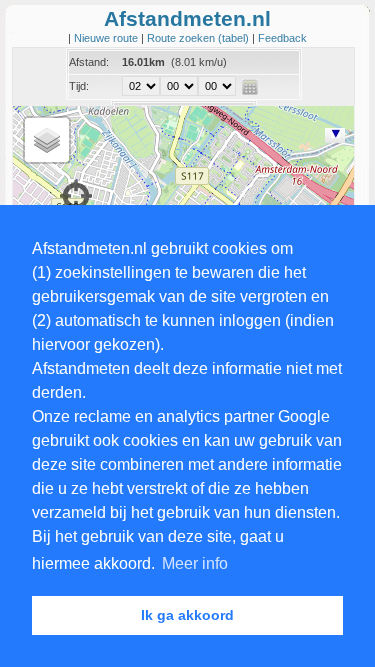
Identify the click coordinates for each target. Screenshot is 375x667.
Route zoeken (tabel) (199, 38)
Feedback (282, 38)
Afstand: (89, 62)
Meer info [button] (195, 563)
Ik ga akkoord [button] (187, 615)
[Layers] (47, 140)
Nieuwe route (107, 38)
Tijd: (79, 86)
